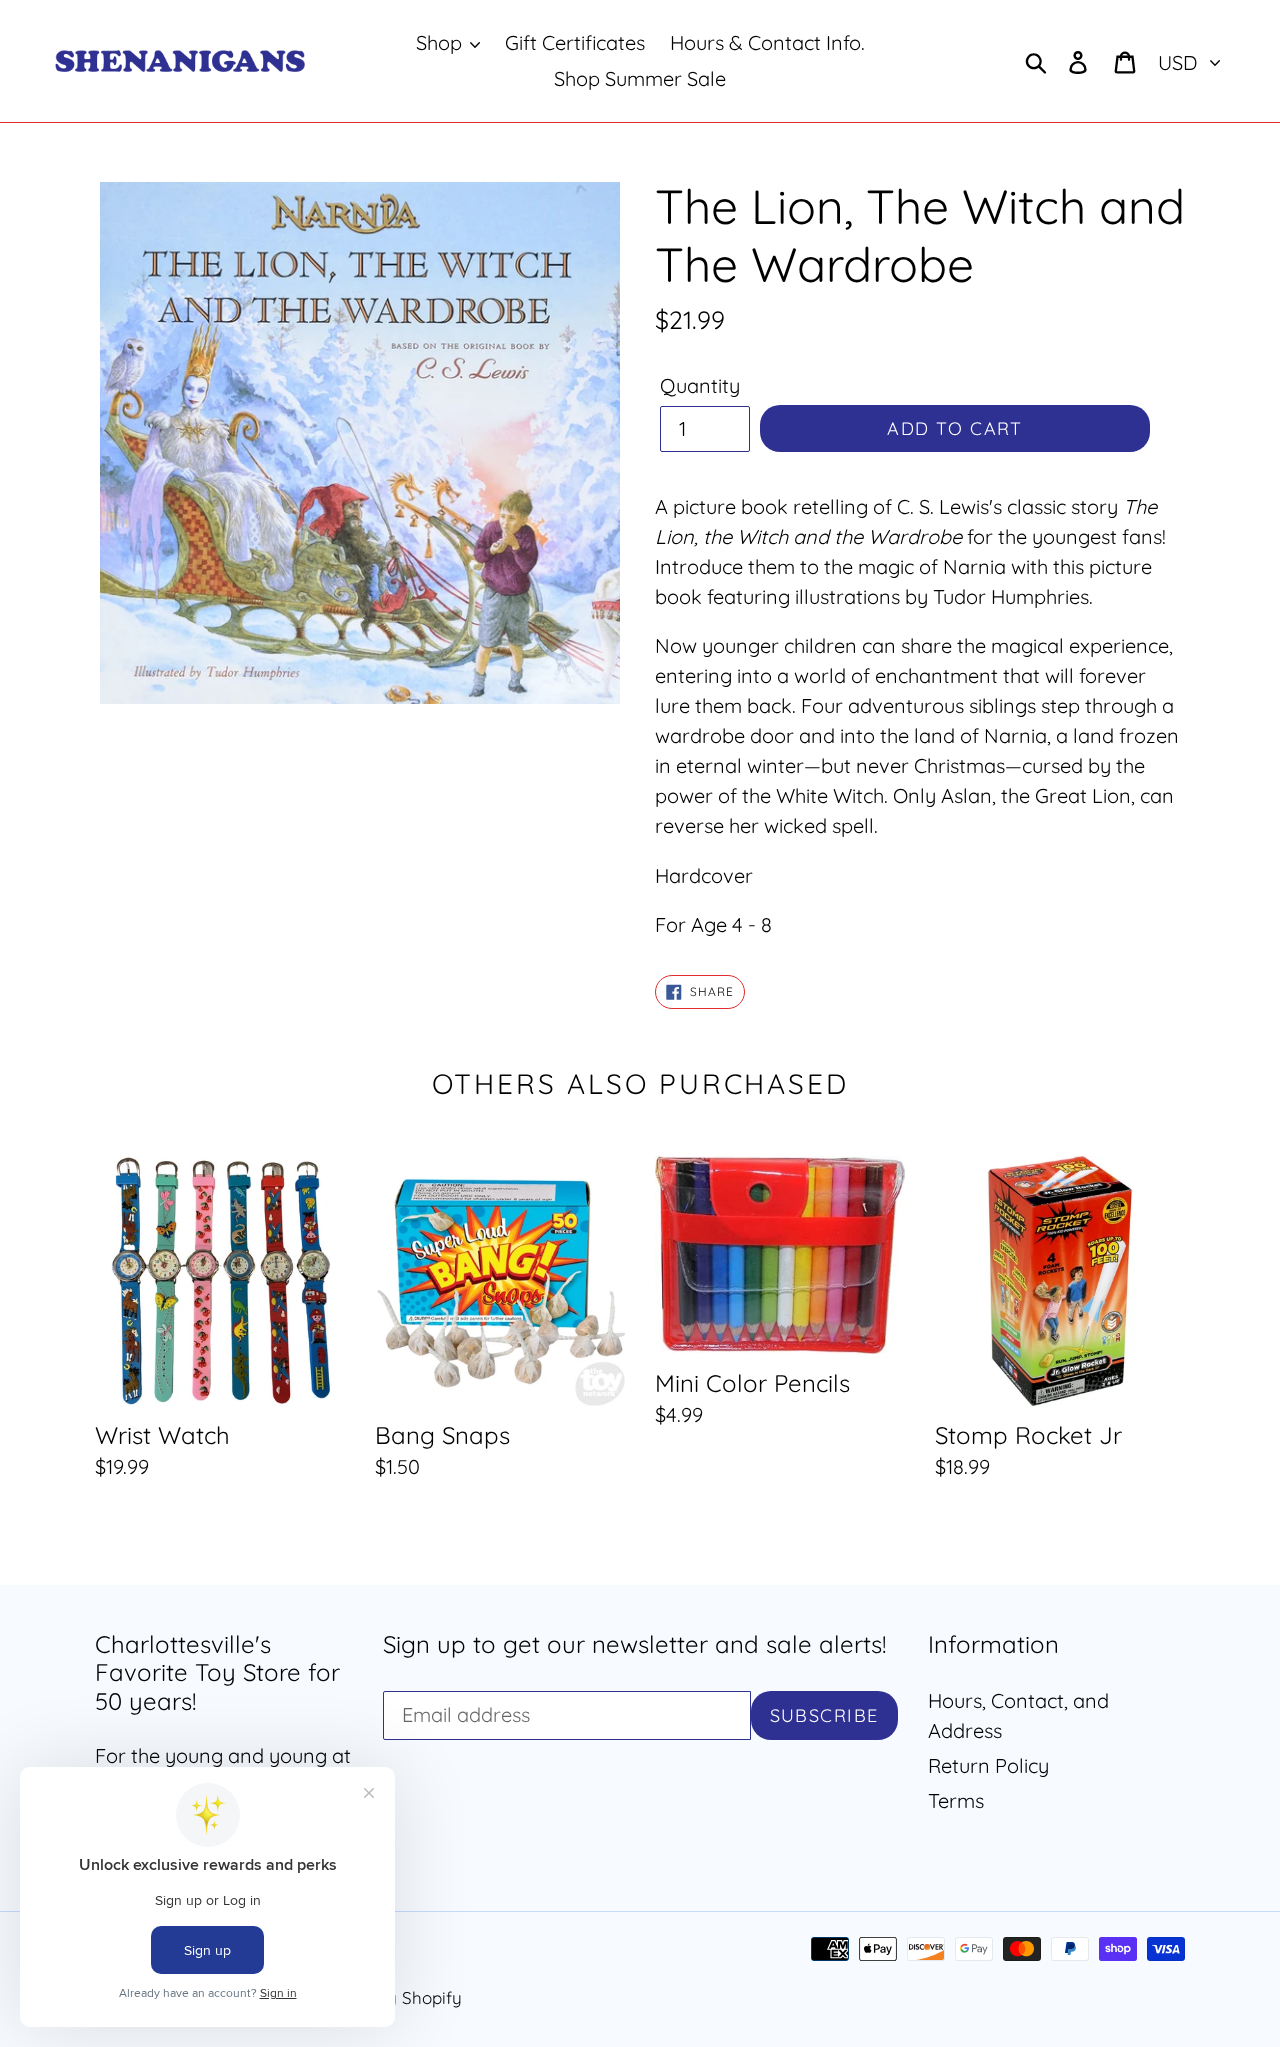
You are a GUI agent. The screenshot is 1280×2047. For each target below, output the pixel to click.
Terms (956, 1800)
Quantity (700, 385)
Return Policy (988, 1765)
